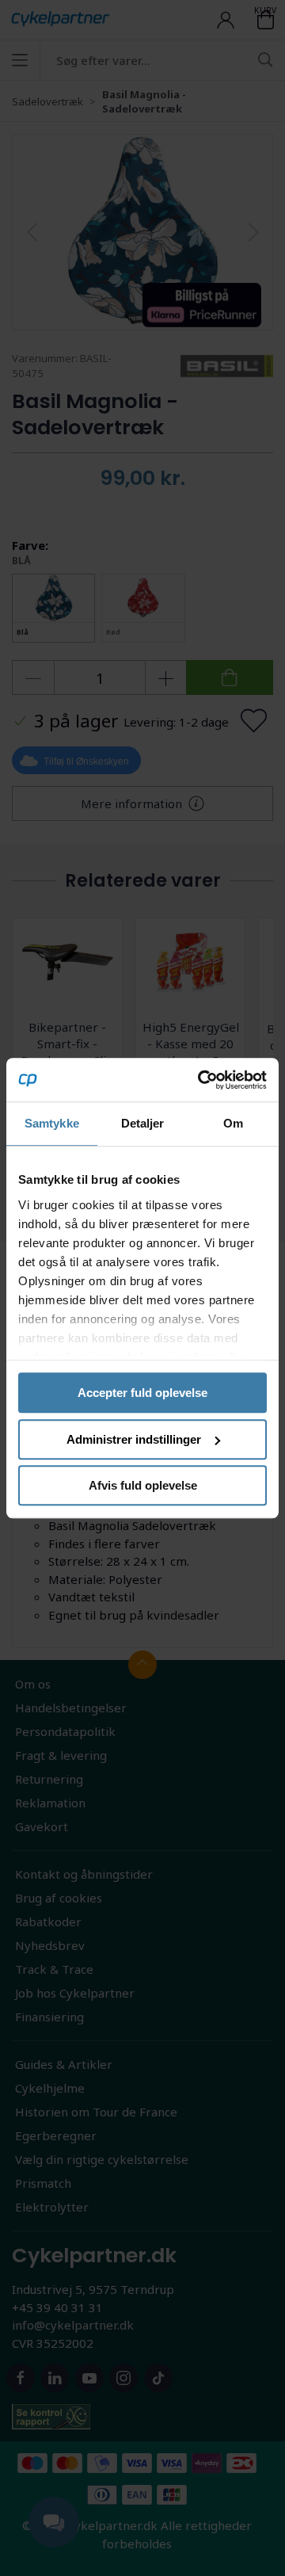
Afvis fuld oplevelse (143, 1485)
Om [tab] (233, 1123)
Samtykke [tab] (52, 1123)
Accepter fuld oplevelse (142, 1393)
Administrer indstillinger (134, 1439)
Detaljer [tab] (143, 1123)
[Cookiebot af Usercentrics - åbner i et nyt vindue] (201, 1080)
